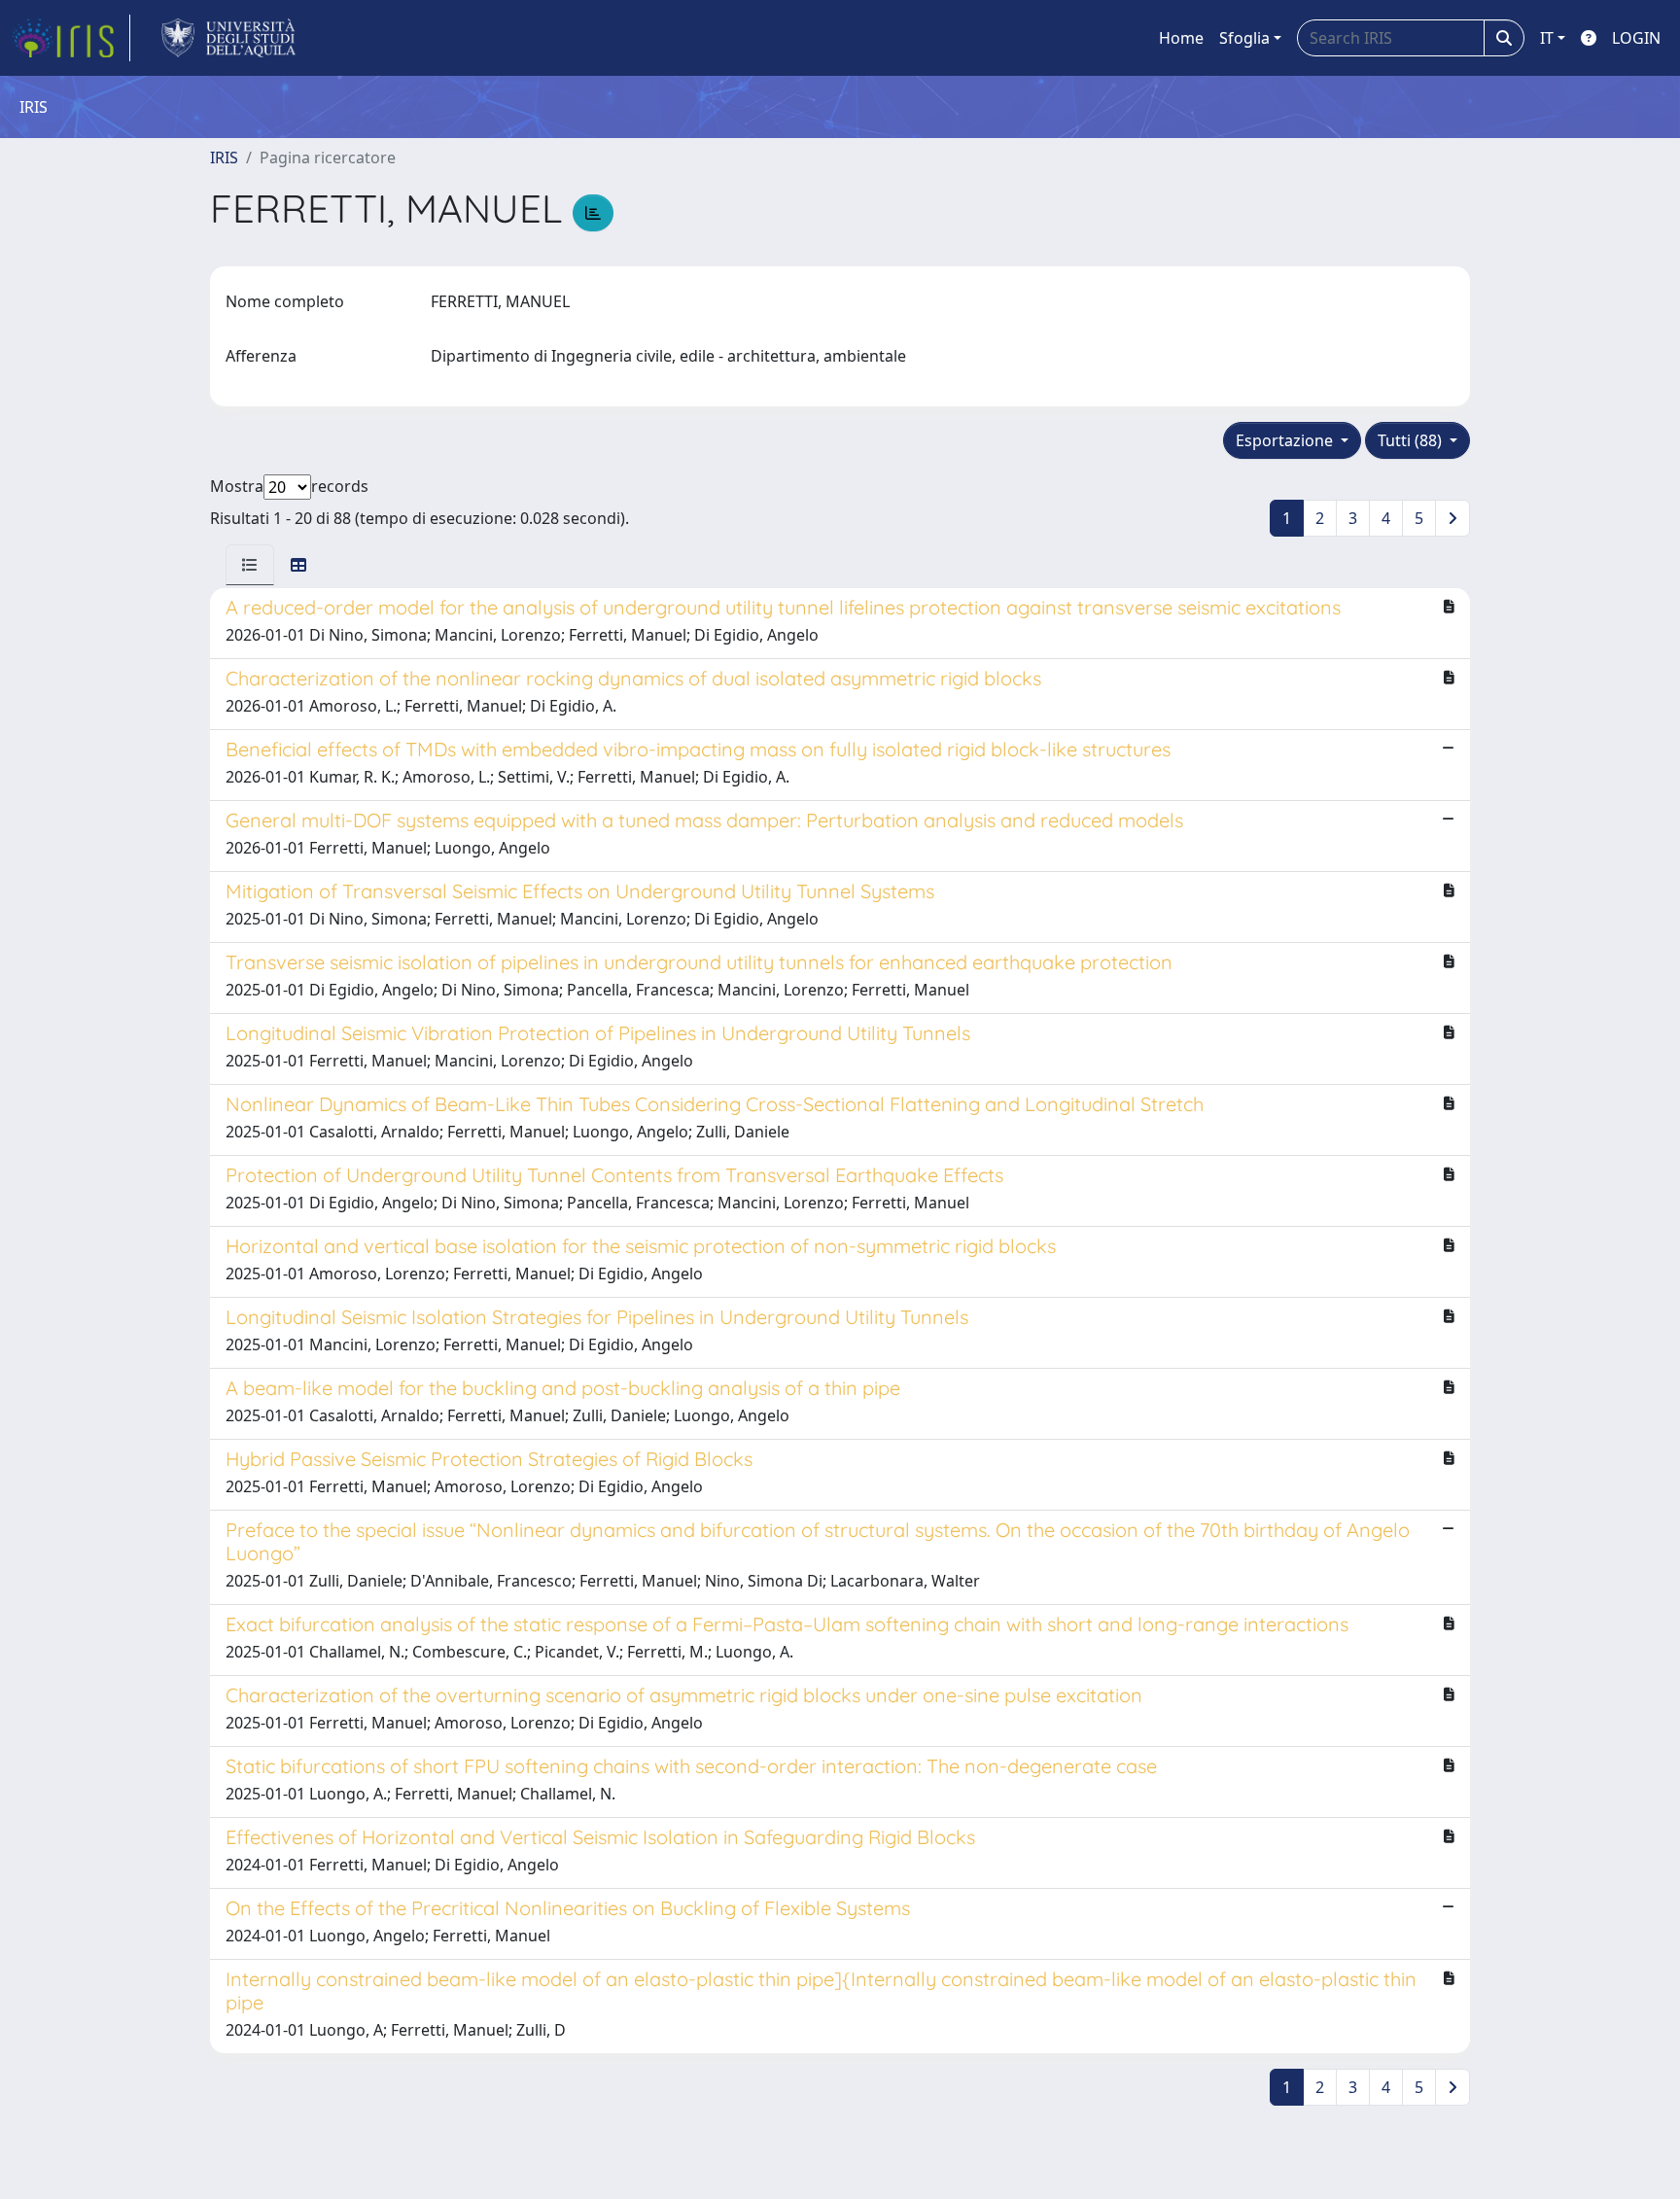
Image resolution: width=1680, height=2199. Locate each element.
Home (1181, 38)
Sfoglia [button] (1244, 38)
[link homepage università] (229, 38)
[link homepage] (71, 38)
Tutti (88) (1412, 440)
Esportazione (1286, 440)
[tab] (250, 565)
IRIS (224, 157)
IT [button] (1547, 38)
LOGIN (1636, 38)
